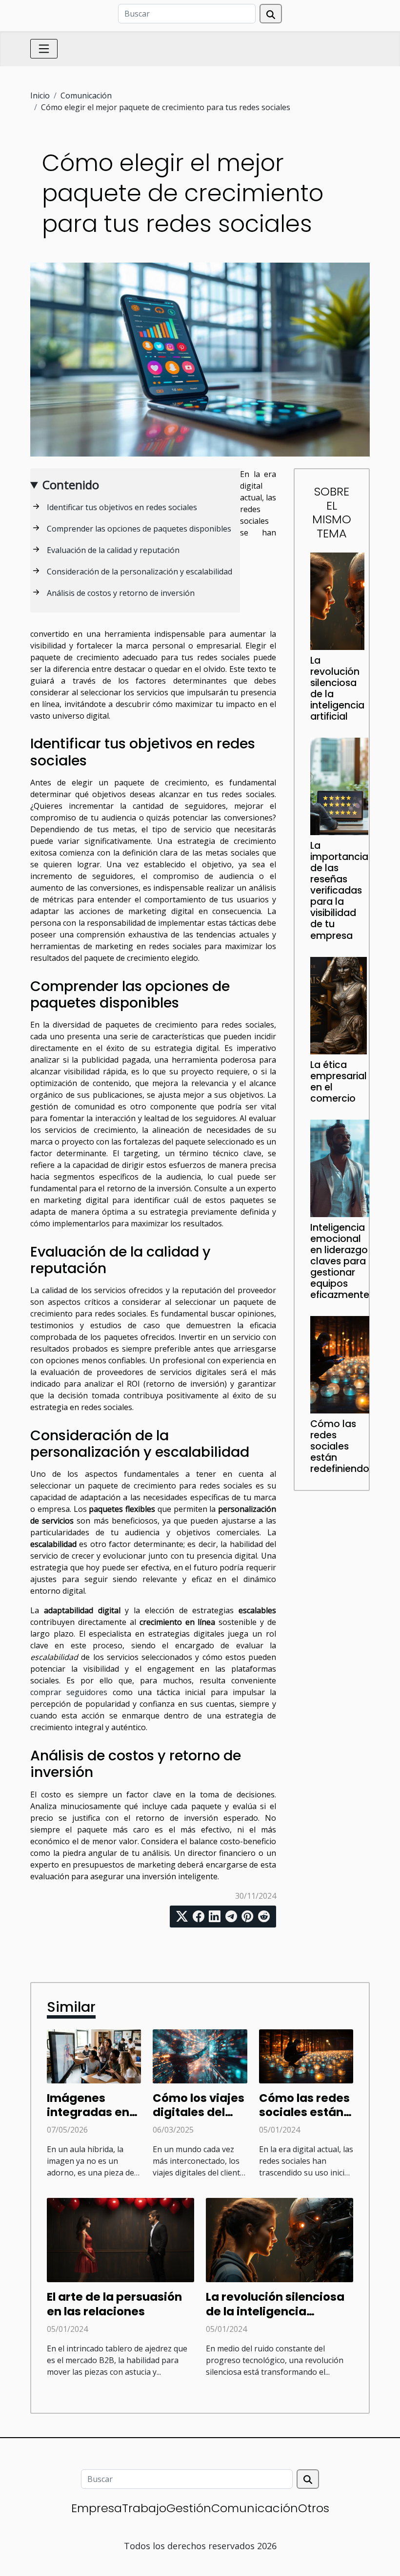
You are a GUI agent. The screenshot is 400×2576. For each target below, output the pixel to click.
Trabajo (144, 2508)
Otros (314, 2508)
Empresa (97, 2508)
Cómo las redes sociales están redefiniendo (340, 1446)
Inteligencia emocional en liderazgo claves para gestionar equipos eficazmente (340, 1261)
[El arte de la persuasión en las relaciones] (120, 2239)
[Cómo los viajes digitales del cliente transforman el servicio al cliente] (200, 2056)
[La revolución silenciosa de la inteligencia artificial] (337, 600)
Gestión (189, 2508)
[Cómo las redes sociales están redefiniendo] (340, 1364)
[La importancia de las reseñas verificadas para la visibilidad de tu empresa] (339, 786)
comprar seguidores (69, 1692)
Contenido (71, 485)
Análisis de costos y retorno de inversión (121, 593)
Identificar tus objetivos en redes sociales (122, 507)
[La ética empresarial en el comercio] (339, 1005)
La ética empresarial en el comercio (339, 1082)
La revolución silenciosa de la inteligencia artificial (337, 688)
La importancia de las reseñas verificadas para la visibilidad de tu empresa (339, 890)
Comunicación (86, 95)
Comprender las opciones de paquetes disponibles (139, 529)
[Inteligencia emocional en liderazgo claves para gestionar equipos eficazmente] (340, 1167)
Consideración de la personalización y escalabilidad (140, 572)
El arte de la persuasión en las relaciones (114, 2304)
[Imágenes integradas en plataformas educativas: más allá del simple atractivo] (94, 2056)
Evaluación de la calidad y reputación (113, 550)
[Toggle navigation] (44, 49)
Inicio (40, 95)
